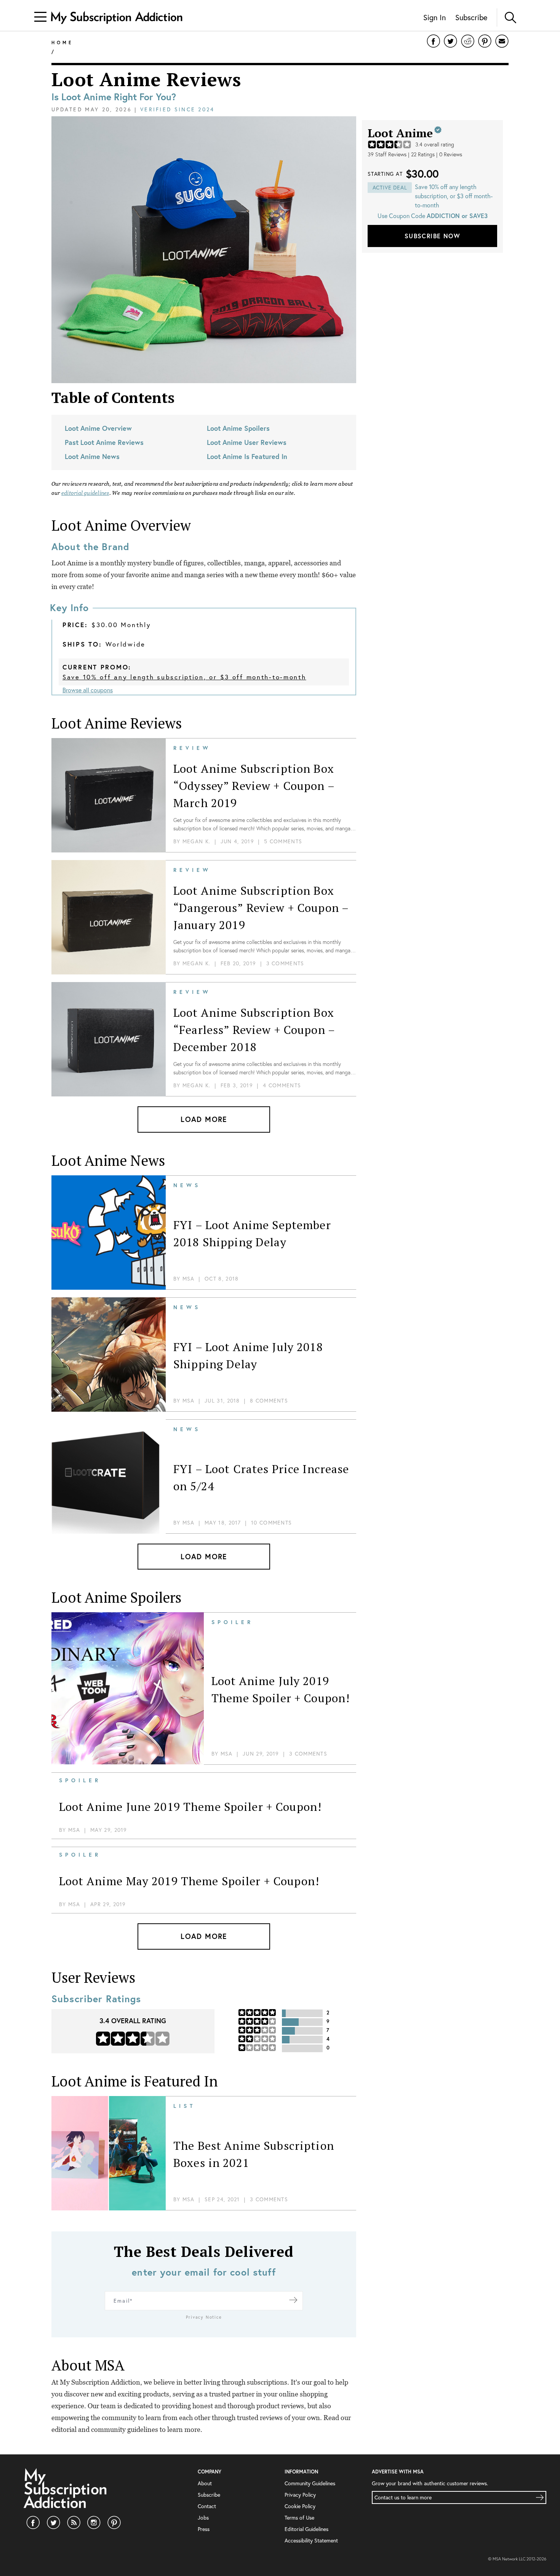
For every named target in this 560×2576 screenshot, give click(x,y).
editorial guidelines (85, 493)
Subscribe (471, 17)
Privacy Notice (204, 2317)
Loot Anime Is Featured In (247, 456)
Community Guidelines (310, 2483)
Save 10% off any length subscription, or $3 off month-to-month (184, 677)
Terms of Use (299, 2518)
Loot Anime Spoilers (238, 428)
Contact (207, 2506)
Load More (204, 1119)
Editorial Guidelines (306, 2529)
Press (204, 2529)
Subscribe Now (432, 236)
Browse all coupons (88, 690)
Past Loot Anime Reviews (104, 442)
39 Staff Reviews (387, 154)
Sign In (434, 17)
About (205, 2483)
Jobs (203, 2518)
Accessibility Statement (311, 2541)
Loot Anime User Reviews (247, 442)
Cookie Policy (300, 2506)
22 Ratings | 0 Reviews (437, 154)
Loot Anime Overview (98, 428)
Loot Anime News (92, 456)
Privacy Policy (300, 2495)
